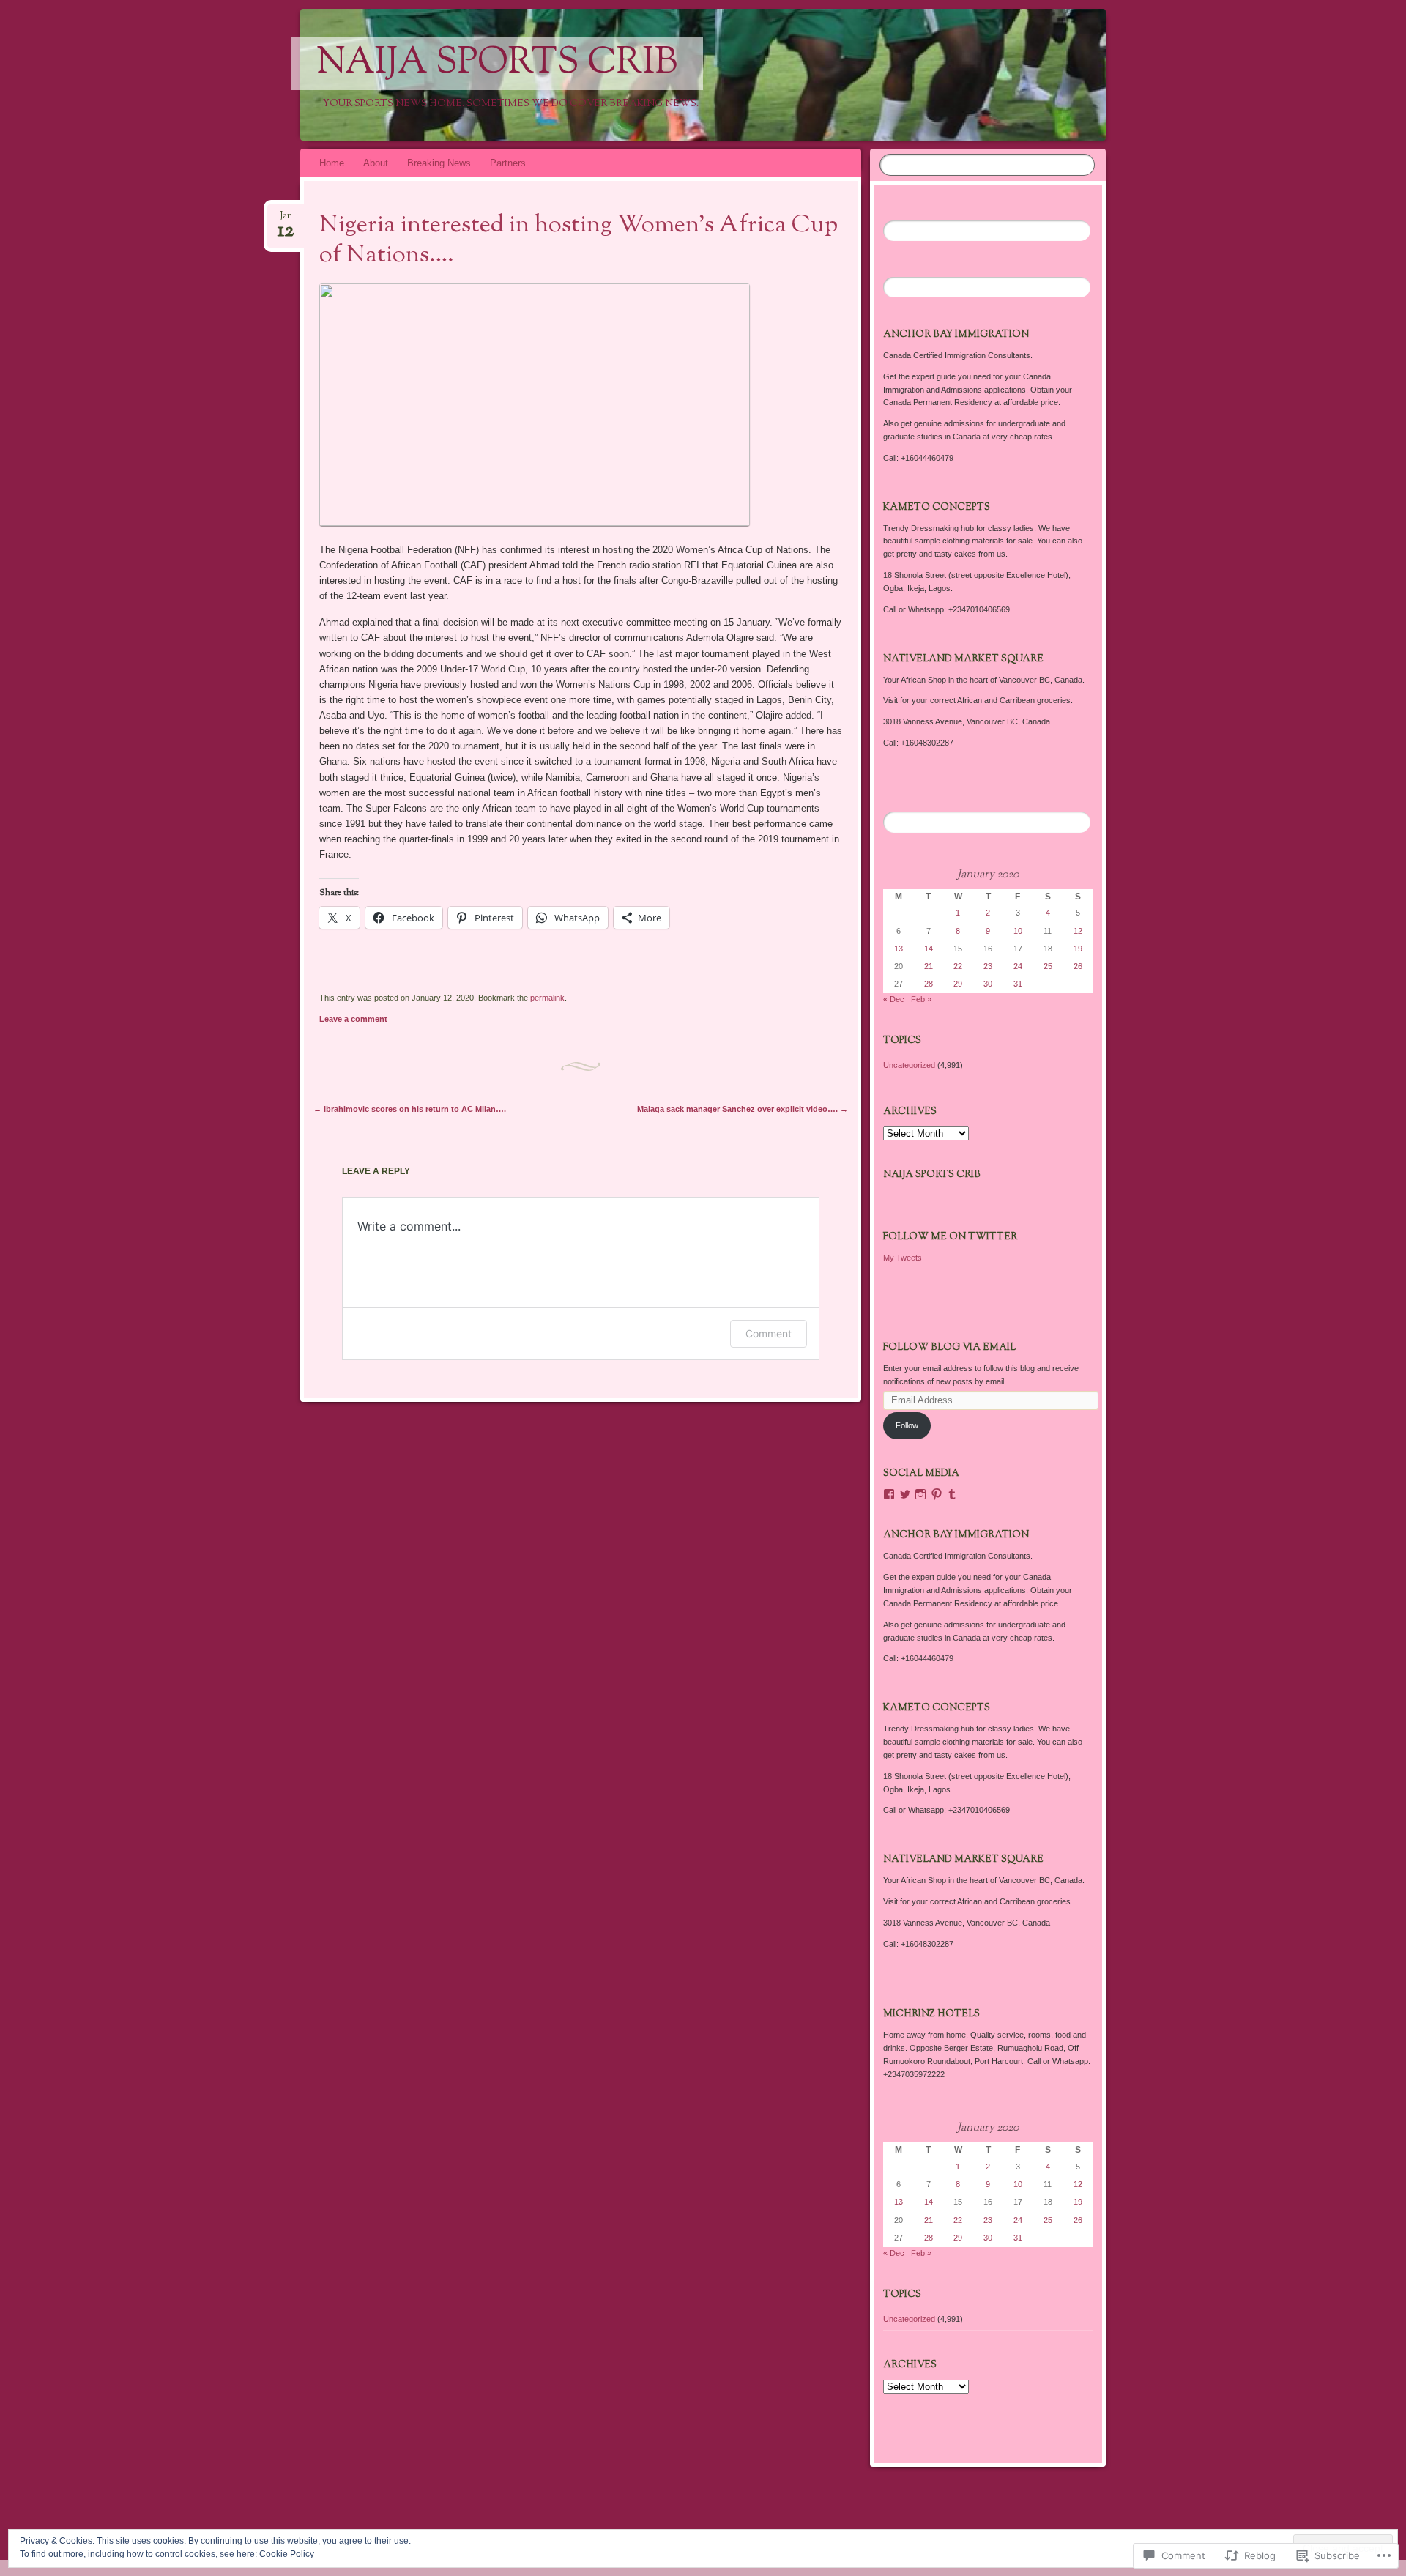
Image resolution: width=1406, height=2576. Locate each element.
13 (899, 949)
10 (1018, 931)
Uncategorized (909, 1065)
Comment (769, 1333)
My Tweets (903, 1258)
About (376, 163)
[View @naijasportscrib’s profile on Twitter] (905, 1494)
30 (988, 984)
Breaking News (439, 163)
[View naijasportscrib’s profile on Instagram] (920, 1494)
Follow (907, 1425)
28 (929, 984)
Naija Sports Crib (497, 64)
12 (1078, 931)
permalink (547, 998)
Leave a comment (353, 1019)
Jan (286, 220)
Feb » (921, 999)
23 (988, 966)
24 (1018, 966)
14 (929, 949)
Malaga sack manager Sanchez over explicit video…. (743, 1109)
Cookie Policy (287, 2554)
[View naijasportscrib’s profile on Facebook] (889, 1494)
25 (1048, 966)
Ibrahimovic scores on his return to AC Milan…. (410, 1109)
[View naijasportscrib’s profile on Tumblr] (952, 1494)
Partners (508, 163)
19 (1078, 949)
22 (958, 966)
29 (958, 984)
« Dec (894, 999)
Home (332, 163)
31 (1018, 984)
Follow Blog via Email (949, 1348)
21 (929, 966)
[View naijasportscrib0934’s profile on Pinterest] (937, 1494)
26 (1078, 966)
